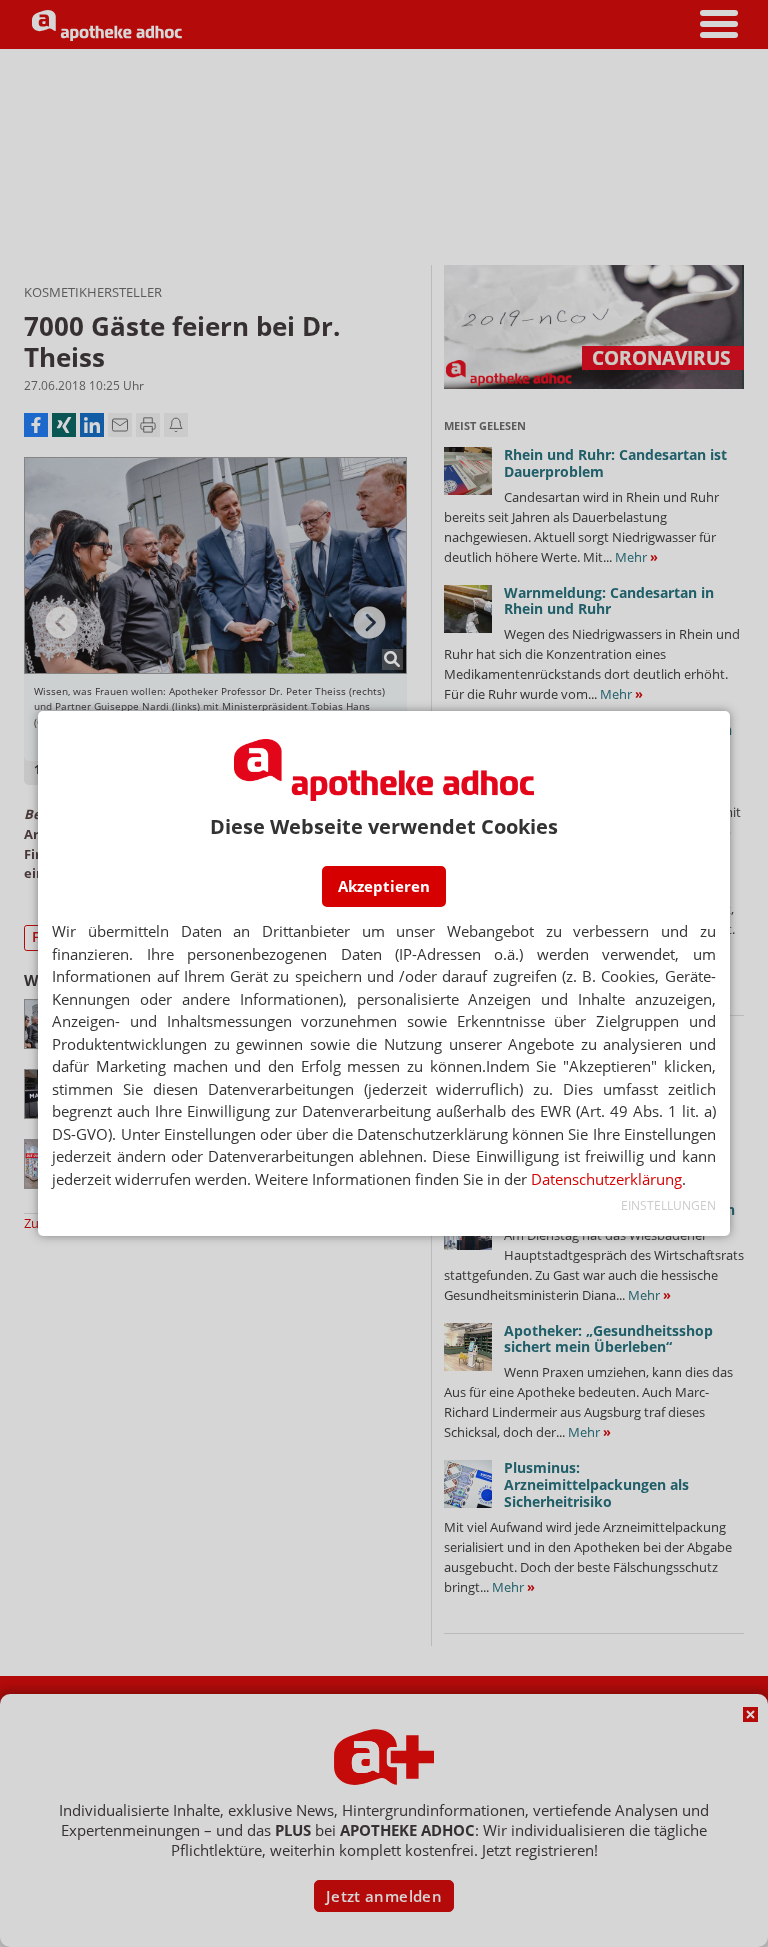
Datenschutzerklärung (606, 1179)
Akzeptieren (384, 886)
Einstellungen (668, 1205)
